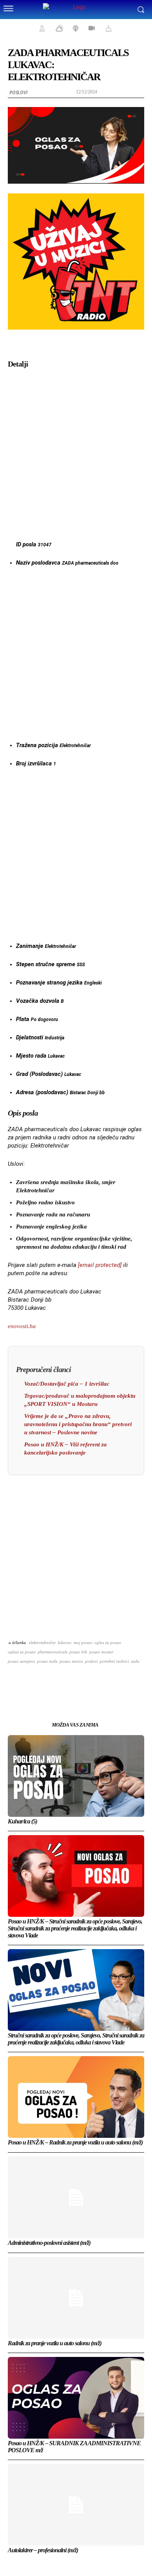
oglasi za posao (22, 1652)
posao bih (78, 1652)
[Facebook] (31, 1681)
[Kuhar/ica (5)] (76, 1776)
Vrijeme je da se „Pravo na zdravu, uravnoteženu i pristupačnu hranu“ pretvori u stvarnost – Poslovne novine (78, 1424)
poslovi (91, 1661)
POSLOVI (19, 92)
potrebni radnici (114, 1661)
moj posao (83, 1642)
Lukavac (65, 1642)
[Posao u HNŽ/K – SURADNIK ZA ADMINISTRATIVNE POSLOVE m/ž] (76, 2398)
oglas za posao (108, 1642)
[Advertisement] (76, 452)
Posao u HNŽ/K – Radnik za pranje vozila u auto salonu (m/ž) (75, 2142)
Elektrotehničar (42, 1642)
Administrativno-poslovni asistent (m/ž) (49, 2243)
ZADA (135, 1661)
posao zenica (71, 1661)
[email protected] (100, 1265)
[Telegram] (103, 1681)
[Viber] (121, 1681)
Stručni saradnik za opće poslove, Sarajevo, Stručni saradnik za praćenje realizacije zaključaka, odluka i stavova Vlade (76, 2039)
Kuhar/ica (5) (22, 1821)
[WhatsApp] (67, 1681)
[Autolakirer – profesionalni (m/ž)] (76, 2505)
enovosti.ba (22, 1326)
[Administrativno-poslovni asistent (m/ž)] (76, 2197)
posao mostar (101, 1652)
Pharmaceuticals (53, 1652)
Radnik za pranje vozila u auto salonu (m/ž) (55, 2343)
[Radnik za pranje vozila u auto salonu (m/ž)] (76, 2298)
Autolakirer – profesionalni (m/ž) (43, 2550)
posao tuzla (47, 1661)
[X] (49, 1681)
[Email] (85, 1681)
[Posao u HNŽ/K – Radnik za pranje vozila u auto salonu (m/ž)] (76, 2097)
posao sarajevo (21, 1661)
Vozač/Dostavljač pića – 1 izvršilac (67, 1384)
